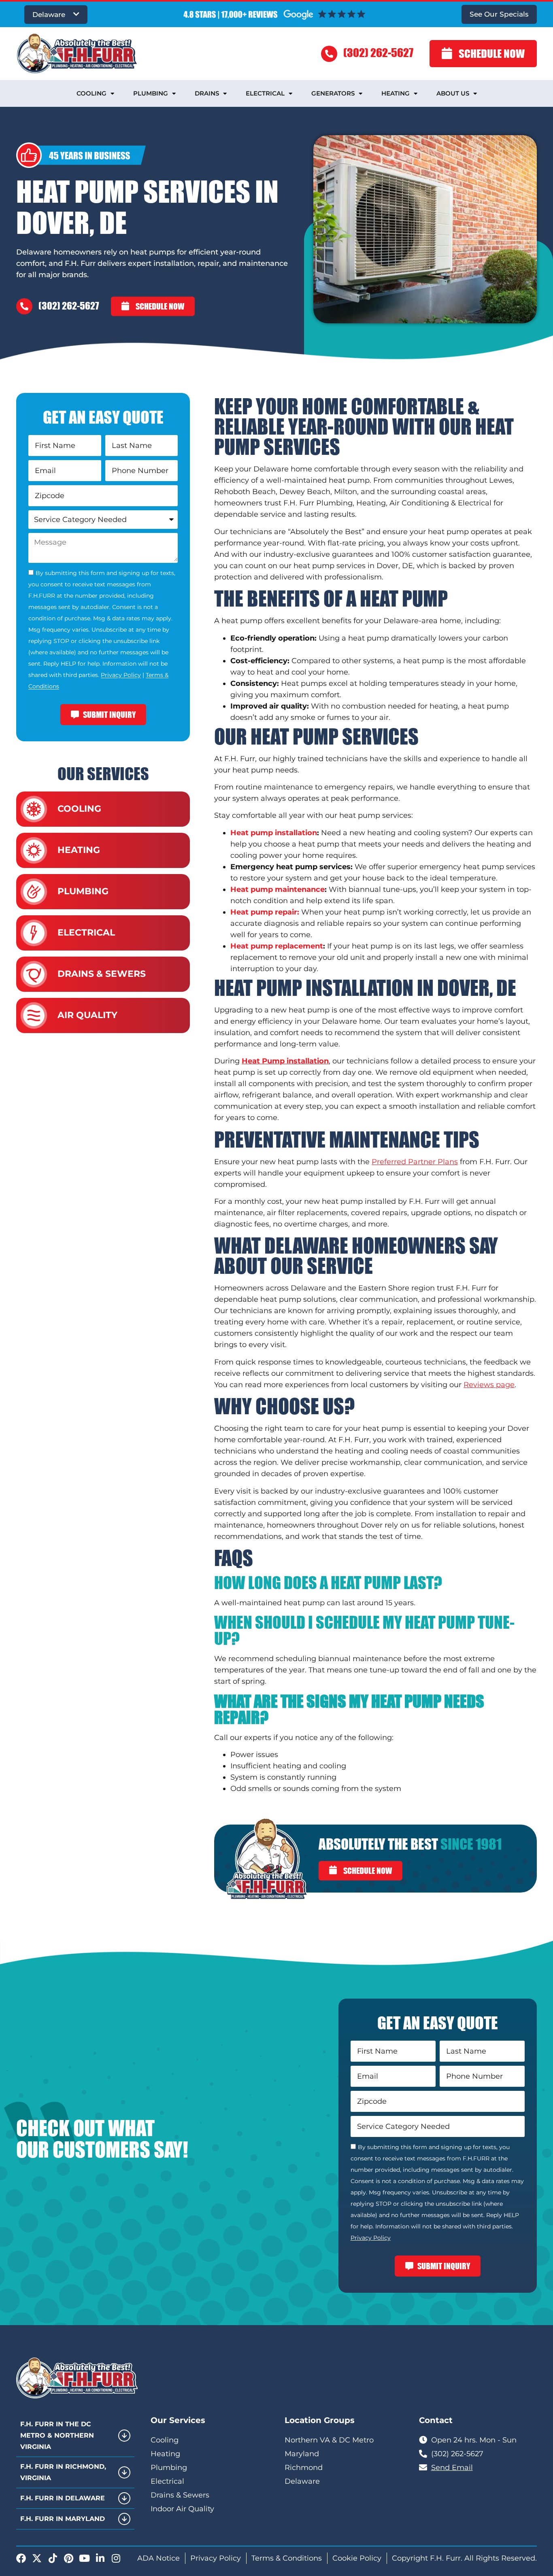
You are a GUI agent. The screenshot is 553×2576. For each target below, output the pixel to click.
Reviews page (489, 1385)
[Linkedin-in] (100, 2558)
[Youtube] (84, 2558)
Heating (396, 93)
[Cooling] (34, 809)
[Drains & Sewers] (34, 974)
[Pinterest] (68, 2558)
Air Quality (87, 1015)
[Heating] (34, 850)
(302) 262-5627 (378, 52)
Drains (207, 93)
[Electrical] (34, 933)
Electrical (265, 93)
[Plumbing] (34, 892)
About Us (453, 93)
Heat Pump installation (285, 1061)
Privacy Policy (121, 675)
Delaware (49, 15)
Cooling (91, 93)
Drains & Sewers (102, 974)
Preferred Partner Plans (415, 1162)
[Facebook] (21, 2558)
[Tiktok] (53, 2558)
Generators (333, 93)
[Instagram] (116, 2558)
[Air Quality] (34, 1015)
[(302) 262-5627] (329, 54)
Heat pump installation (274, 833)
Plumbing (151, 93)
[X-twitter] (37, 2558)
